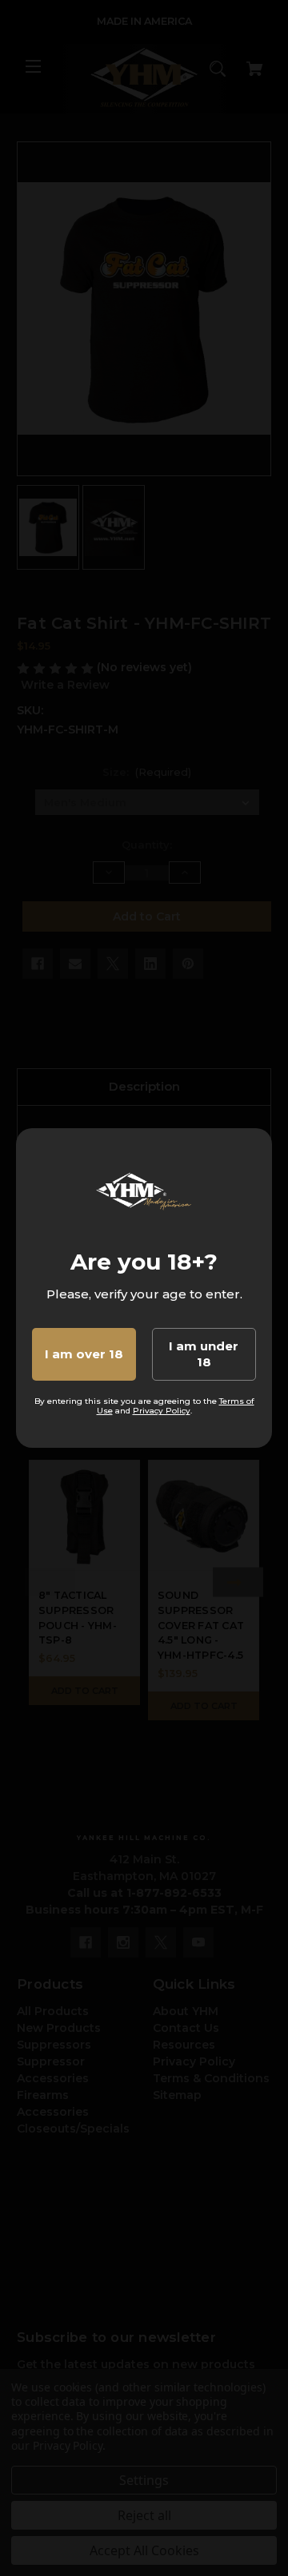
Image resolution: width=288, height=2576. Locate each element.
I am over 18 (84, 1354)
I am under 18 (204, 1354)
